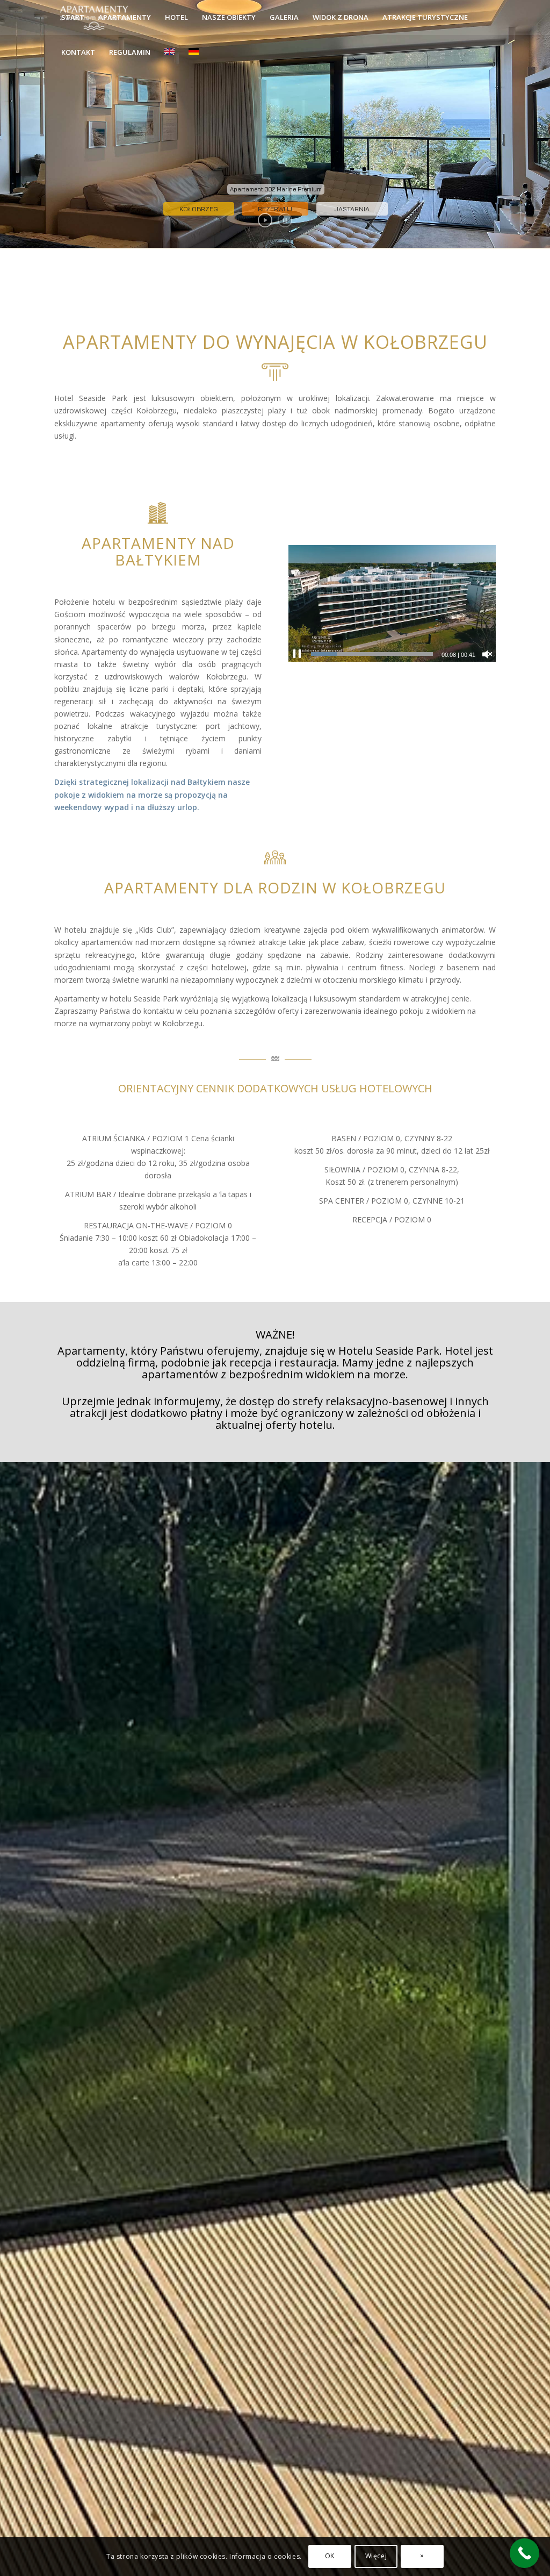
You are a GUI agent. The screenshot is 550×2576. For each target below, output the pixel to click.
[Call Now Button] (524, 2553)
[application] (392, 603)
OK (330, 2556)
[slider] (372, 654)
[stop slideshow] (285, 220)
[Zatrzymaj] (297, 654)
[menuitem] (73, 17)
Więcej (376, 2556)
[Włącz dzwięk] (487, 654)
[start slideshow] (265, 220)
